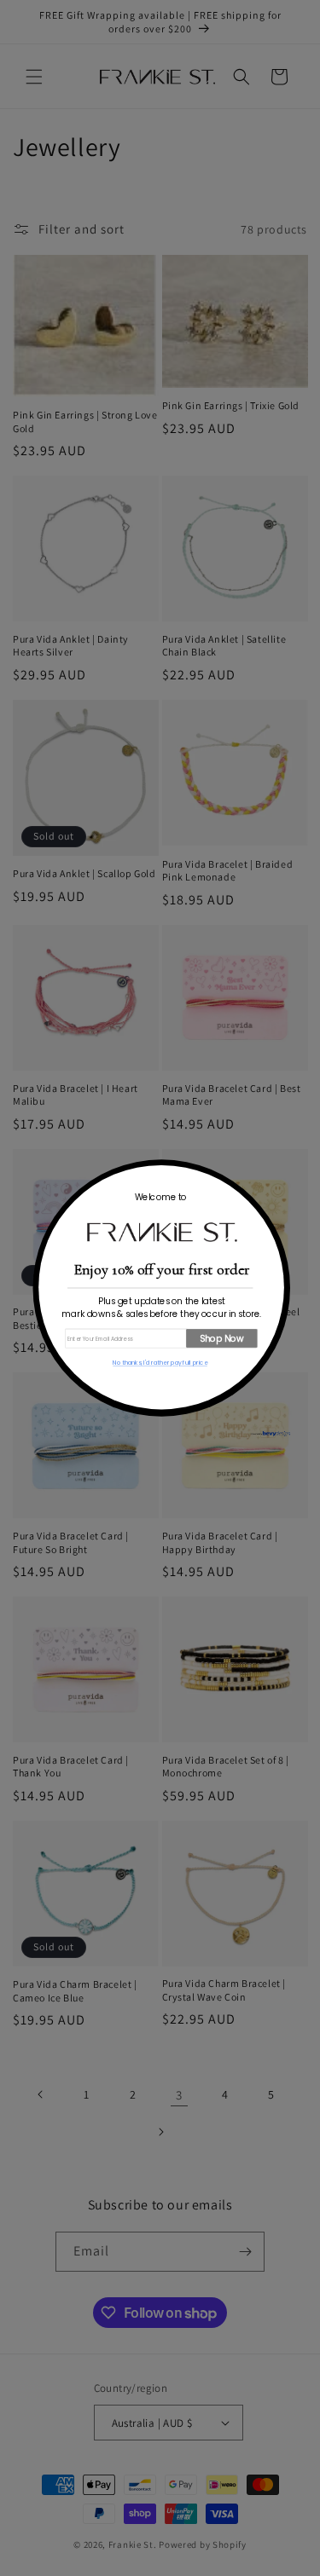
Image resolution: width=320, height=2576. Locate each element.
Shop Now (221, 1339)
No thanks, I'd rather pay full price (160, 1363)
